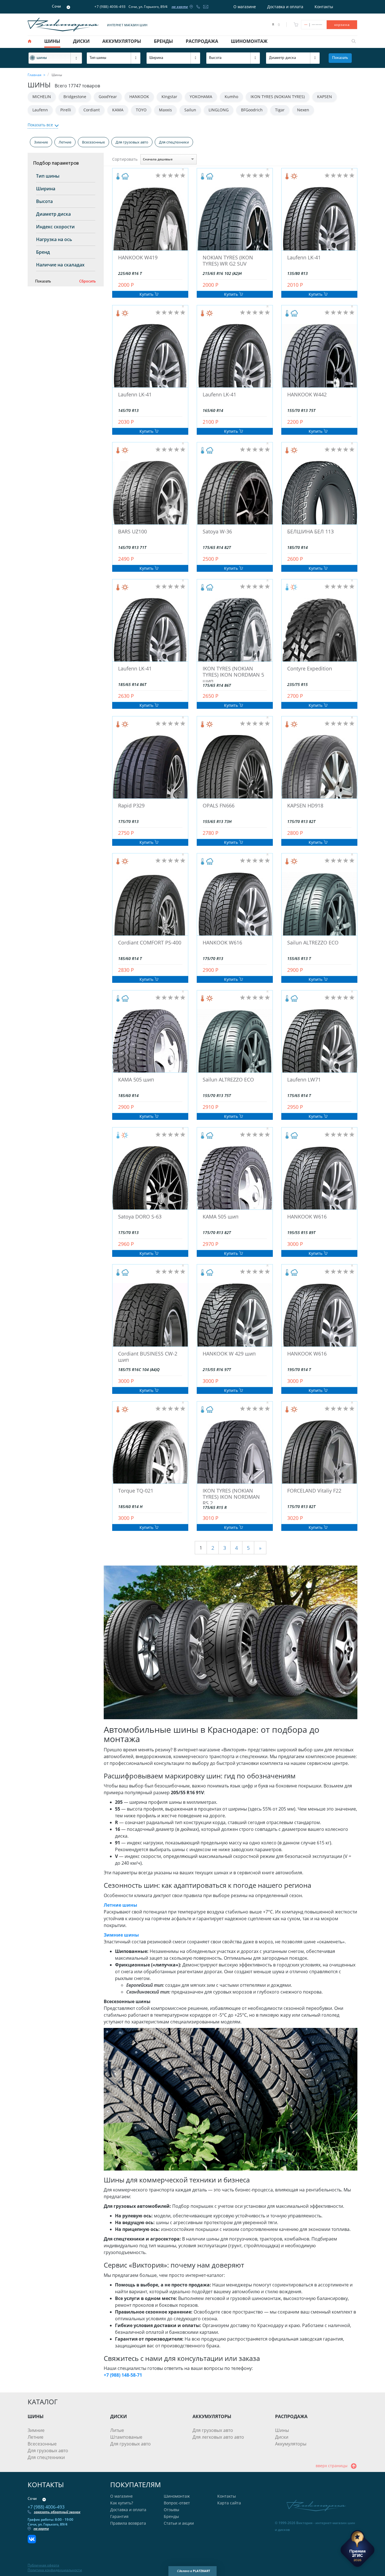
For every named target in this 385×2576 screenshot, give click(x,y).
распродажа (202, 41)
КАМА (118, 110)
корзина (342, 25)
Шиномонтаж (177, 2496)
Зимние (41, 142)
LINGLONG (219, 110)
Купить (147, 294)
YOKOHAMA (201, 97)
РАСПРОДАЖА (291, 2416)
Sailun (190, 110)
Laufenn (40, 110)
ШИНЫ (36, 2416)
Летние (65, 142)
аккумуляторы (122, 41)
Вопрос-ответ (177, 2503)
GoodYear (108, 97)
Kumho (231, 97)
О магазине (245, 7)
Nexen (303, 110)
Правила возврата (128, 2523)
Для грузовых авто (132, 142)
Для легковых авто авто (218, 2437)
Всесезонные (93, 142)
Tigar (280, 110)
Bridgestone (75, 97)
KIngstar (169, 97)
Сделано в (193, 2571)
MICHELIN (42, 97)
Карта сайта (229, 2503)
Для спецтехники (174, 142)
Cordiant (92, 110)
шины (52, 41)
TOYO (141, 110)
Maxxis (165, 110)
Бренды (171, 2516)
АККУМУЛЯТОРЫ (212, 2416)
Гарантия (119, 2516)
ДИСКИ (119, 2416)
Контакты (324, 7)
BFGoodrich (252, 110)
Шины (282, 2430)
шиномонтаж (249, 41)
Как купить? (122, 2503)
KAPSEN (325, 97)
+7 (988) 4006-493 (110, 7)
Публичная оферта (43, 2565)
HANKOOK (139, 97)
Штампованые (126, 2437)
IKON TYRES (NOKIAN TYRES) (278, 97)
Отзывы (172, 2510)
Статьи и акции (179, 2523)
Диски (282, 2437)
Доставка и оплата (285, 7)
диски (81, 41)
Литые (117, 2430)
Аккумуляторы (291, 2444)
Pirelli (66, 110)
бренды (163, 41)
